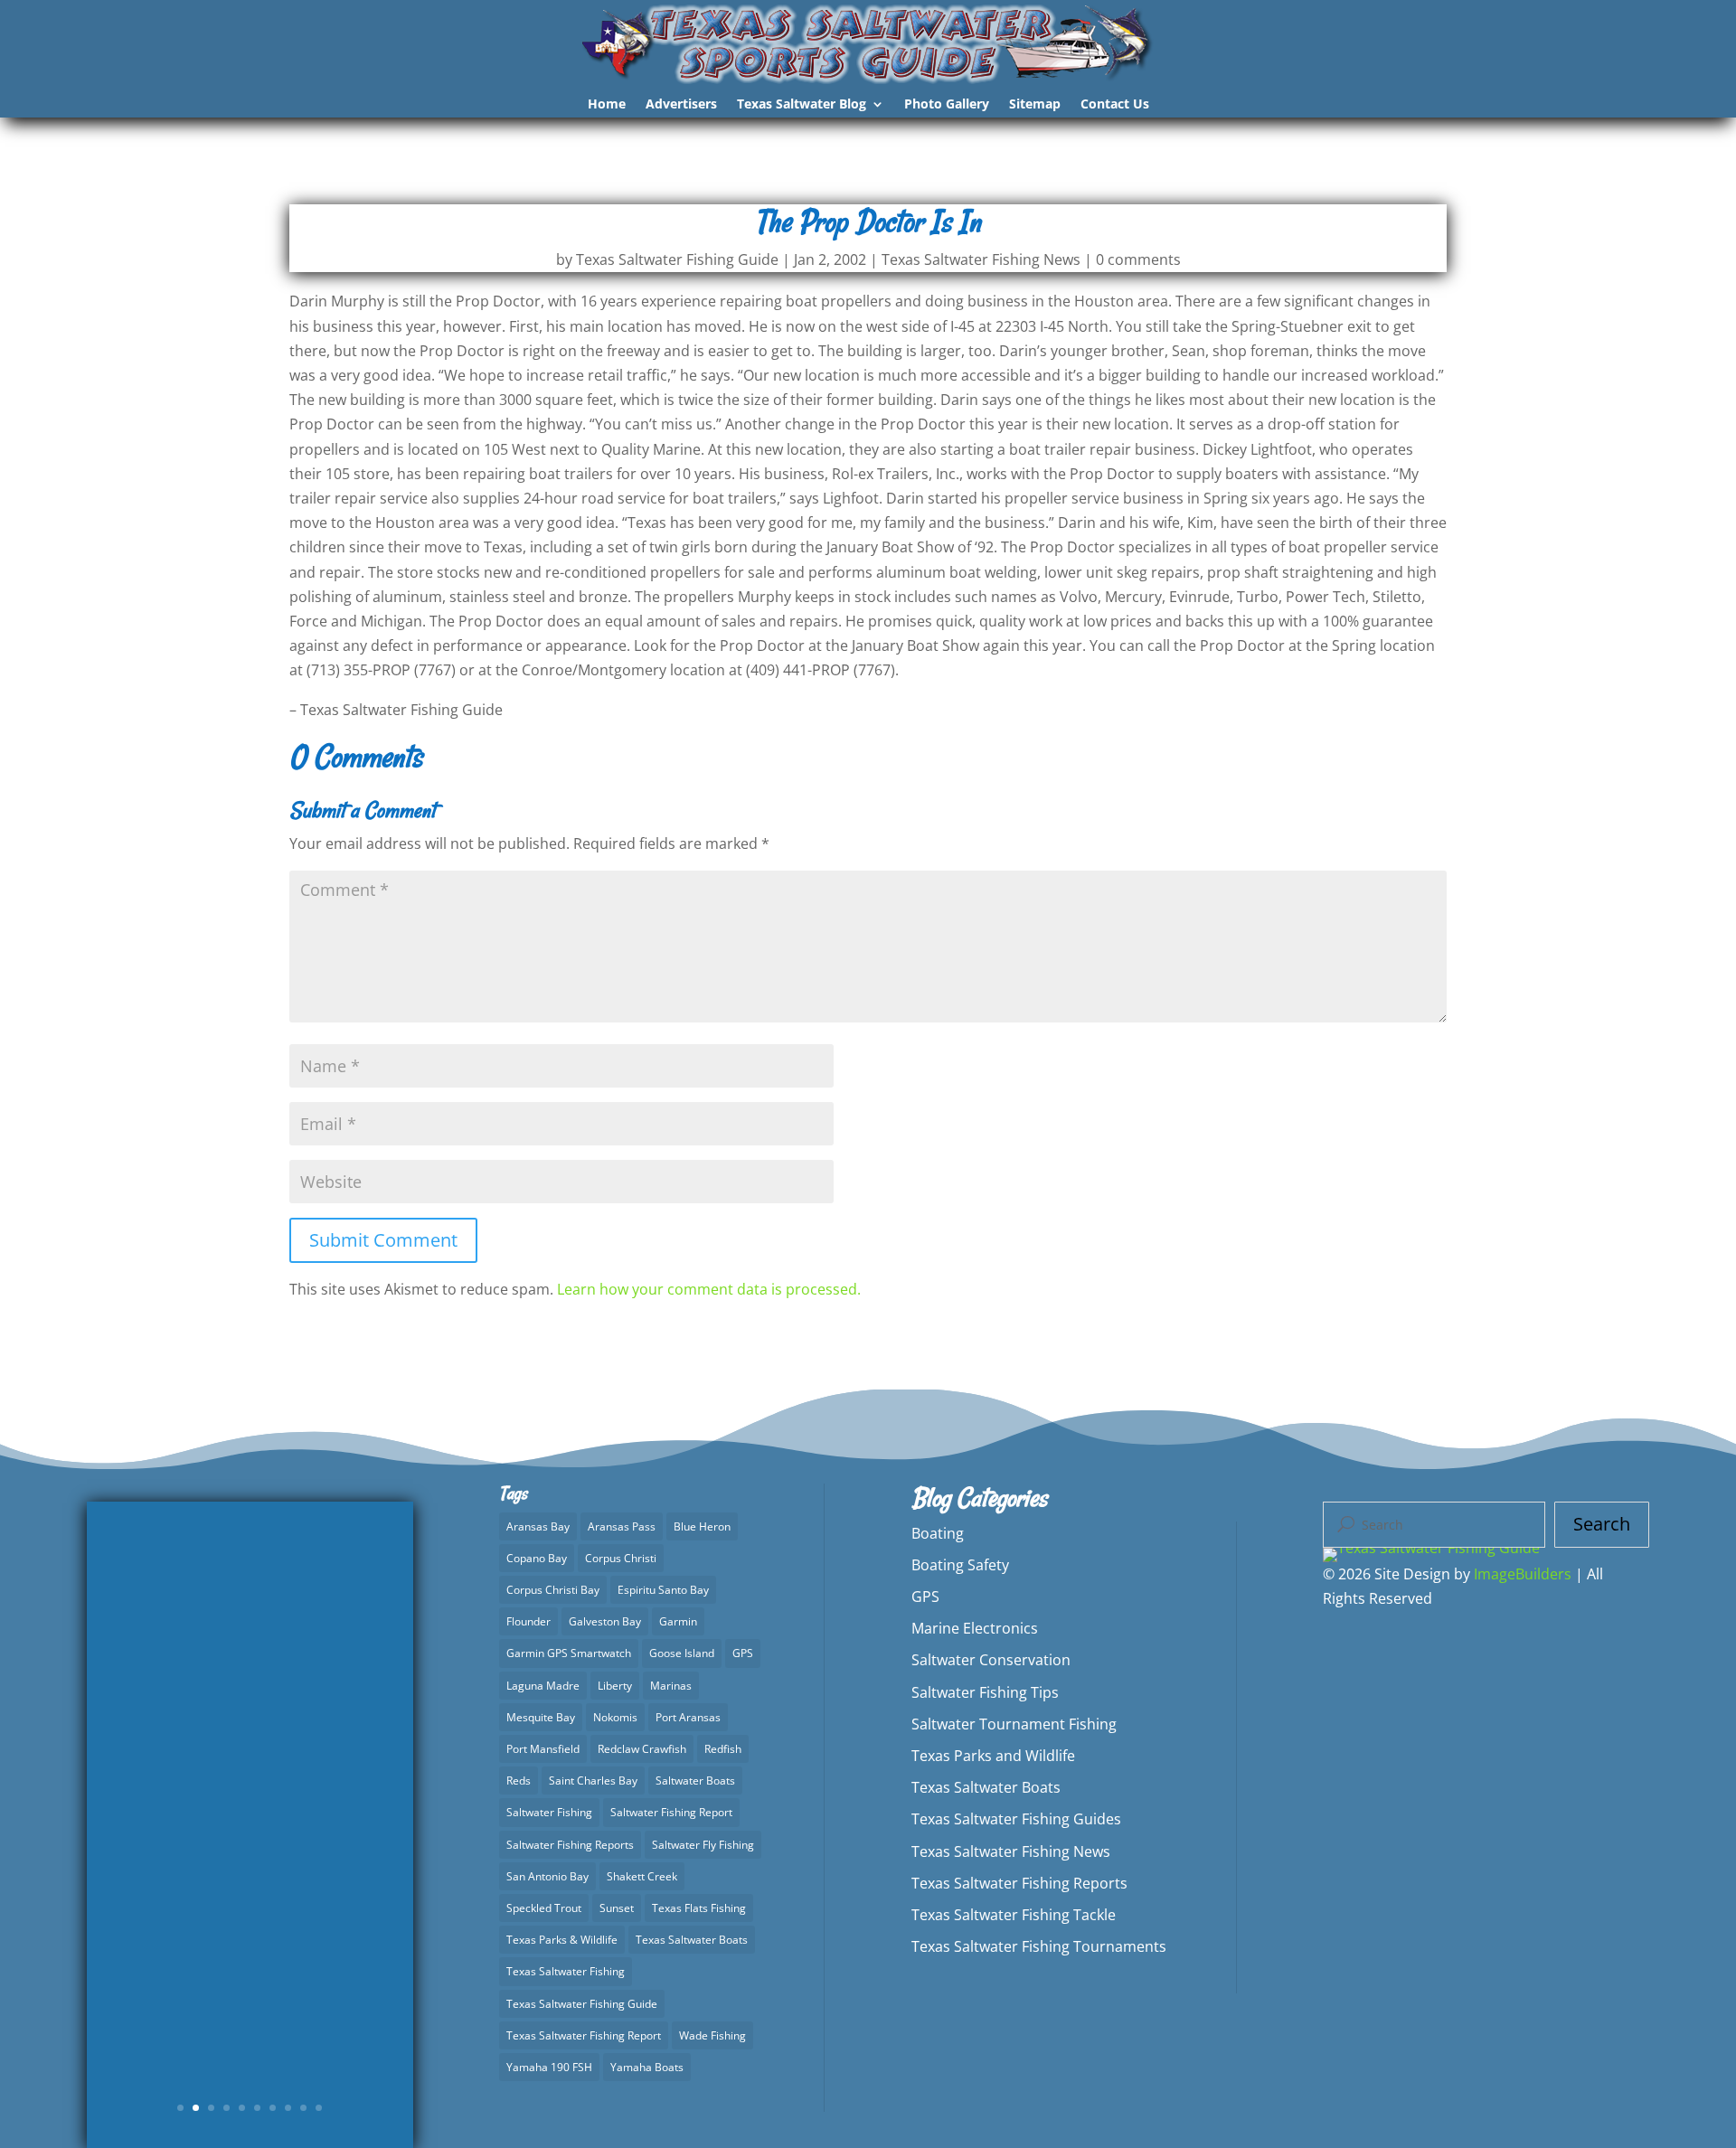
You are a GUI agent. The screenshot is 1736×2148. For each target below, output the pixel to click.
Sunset (617, 1908)
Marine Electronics (975, 1628)
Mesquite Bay (541, 1717)
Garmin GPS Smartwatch (569, 1653)
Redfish (723, 1749)
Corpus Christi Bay (553, 1590)
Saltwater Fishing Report (671, 1812)
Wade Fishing (712, 2035)
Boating (938, 1533)
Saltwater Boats (695, 1781)
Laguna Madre (543, 1686)
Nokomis (615, 1717)
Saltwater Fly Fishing (703, 1845)
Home (607, 105)
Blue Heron (702, 1526)
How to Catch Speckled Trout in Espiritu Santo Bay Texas (250, 1740)
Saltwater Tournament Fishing (1014, 1724)
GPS (743, 1653)
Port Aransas (688, 1717)
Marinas (671, 1686)
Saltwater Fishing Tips (985, 1692)
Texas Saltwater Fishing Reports (273, 1864)
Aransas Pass (622, 1526)
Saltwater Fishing (549, 1812)
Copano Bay (537, 1558)
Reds (519, 1781)
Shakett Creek (642, 1876)
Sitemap (1035, 105)
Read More (250, 1973)
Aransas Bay (538, 1526)
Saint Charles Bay (593, 1781)
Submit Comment (383, 1240)
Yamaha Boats (647, 2067)
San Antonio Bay (547, 1876)
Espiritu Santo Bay (663, 1590)
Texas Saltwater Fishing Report (584, 2035)
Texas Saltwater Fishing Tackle (1014, 1915)
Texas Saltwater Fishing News (981, 259)
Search (1602, 1524)
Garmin (678, 1621)
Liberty (615, 1686)
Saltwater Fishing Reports (570, 1845)
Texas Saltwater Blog (802, 105)
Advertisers (681, 105)
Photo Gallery (947, 105)
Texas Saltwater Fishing (566, 1971)
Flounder (528, 1621)
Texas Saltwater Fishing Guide (677, 259)
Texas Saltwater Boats (692, 1940)
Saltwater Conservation (991, 1660)
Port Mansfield (543, 1749)
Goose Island (682, 1653)
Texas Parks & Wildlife (562, 1940)
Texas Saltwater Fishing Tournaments (1039, 1946)
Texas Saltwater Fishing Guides (1016, 1819)
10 (319, 2108)
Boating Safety (960, 1565)
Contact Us (1115, 105)
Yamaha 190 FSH (549, 2067)
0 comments (1138, 259)
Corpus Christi (621, 1558)
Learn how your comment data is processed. (709, 1289)
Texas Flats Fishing (699, 1908)
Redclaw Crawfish (642, 1749)
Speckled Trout (544, 1908)
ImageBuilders (1523, 1574)
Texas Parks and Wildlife (993, 1756)
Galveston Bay (605, 1621)
